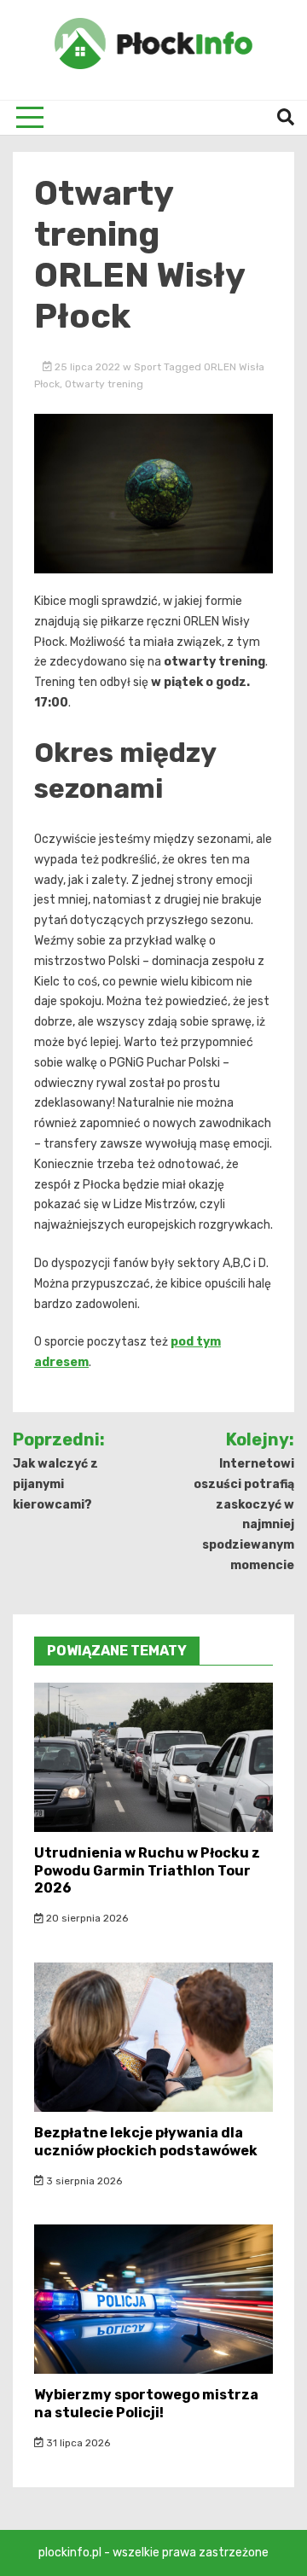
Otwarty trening (104, 384)
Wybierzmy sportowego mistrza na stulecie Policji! (146, 2404)
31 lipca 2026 (77, 2443)
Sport (148, 367)
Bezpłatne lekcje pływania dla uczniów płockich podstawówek (146, 2142)
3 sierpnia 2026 (83, 2181)
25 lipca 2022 (87, 367)
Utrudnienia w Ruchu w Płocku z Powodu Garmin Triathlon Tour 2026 (147, 1871)
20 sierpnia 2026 (86, 1918)
